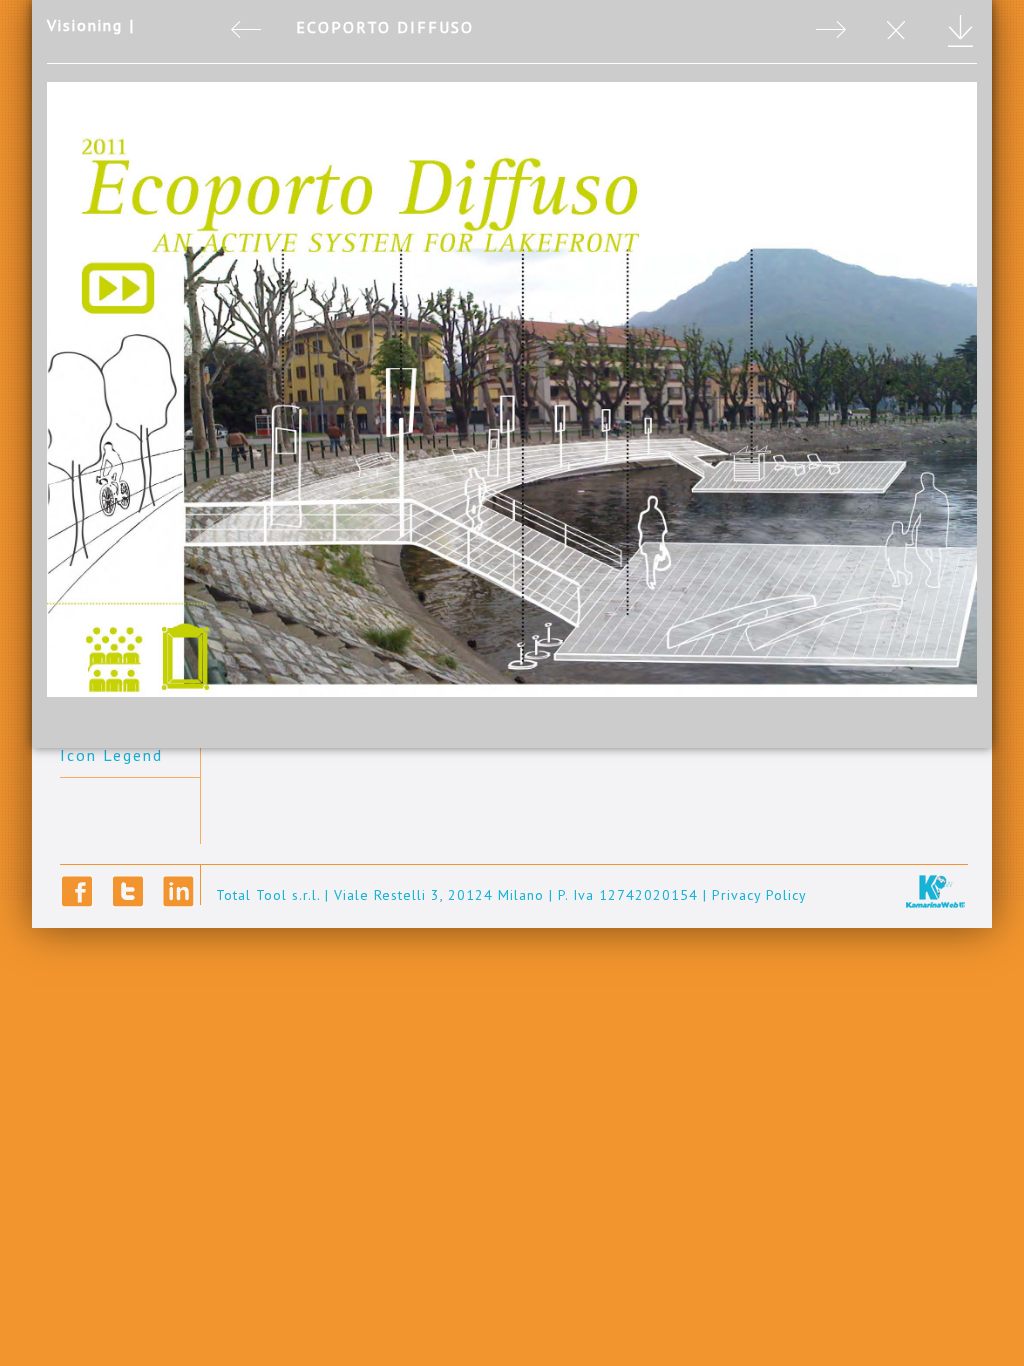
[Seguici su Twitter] (128, 891)
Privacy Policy (759, 895)
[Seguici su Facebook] (77, 891)
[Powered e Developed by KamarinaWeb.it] (936, 890)
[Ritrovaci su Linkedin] (178, 891)
